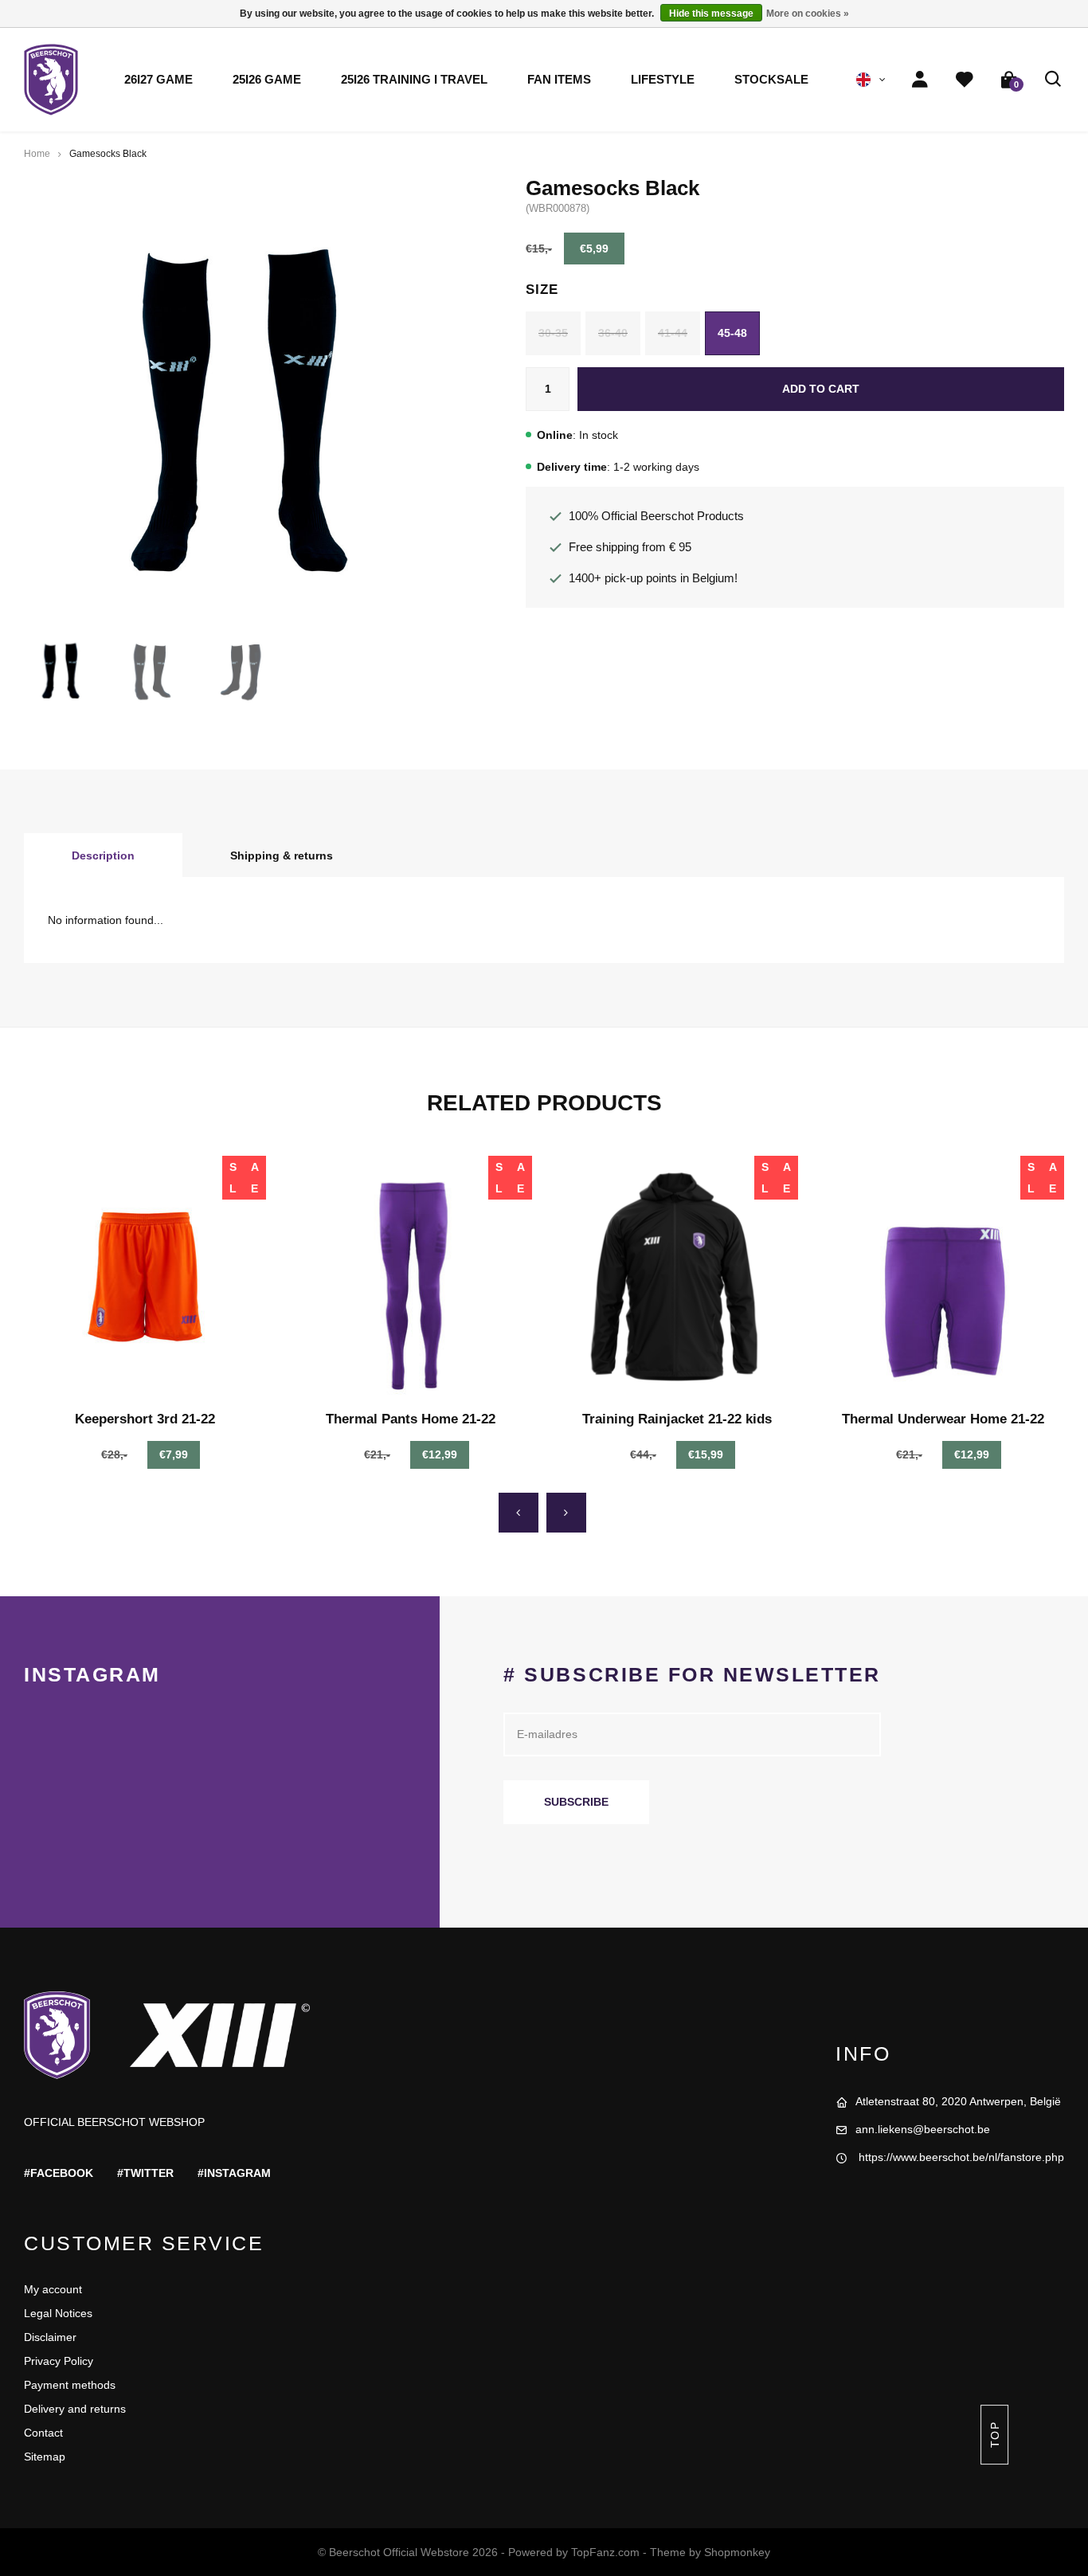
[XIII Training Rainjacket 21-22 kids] (677, 1277)
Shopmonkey (737, 2552)
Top (994, 2435)
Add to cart (821, 389)
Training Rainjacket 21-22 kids (677, 1419)
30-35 (553, 333)
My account (53, 2289)
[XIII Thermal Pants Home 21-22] (411, 1277)
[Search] (1054, 80)
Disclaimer (50, 2337)
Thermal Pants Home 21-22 (411, 1419)
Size (542, 290)
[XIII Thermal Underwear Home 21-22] (943, 1277)
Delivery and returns (75, 2409)
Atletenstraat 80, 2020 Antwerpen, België (958, 2101)
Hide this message (711, 14)
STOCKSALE (771, 80)
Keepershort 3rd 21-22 (145, 1419)
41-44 (673, 333)
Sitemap (45, 2457)
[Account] (920, 80)
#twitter (145, 2173)
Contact (43, 2433)
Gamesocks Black (108, 154)
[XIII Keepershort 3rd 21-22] (145, 1277)
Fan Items (559, 80)
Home (37, 154)
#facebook (59, 2173)
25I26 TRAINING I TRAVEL (414, 80)
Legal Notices (58, 2313)
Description (103, 855)
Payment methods (70, 2385)
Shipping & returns (282, 855)
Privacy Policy (59, 2361)
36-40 (613, 333)
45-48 (732, 333)
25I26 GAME (267, 80)
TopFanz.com (605, 2552)
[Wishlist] (965, 80)
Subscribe (576, 1802)
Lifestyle (663, 80)
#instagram (234, 2173)
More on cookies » (808, 14)
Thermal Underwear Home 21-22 (943, 1419)
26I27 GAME (159, 80)
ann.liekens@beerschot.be (923, 2129)
